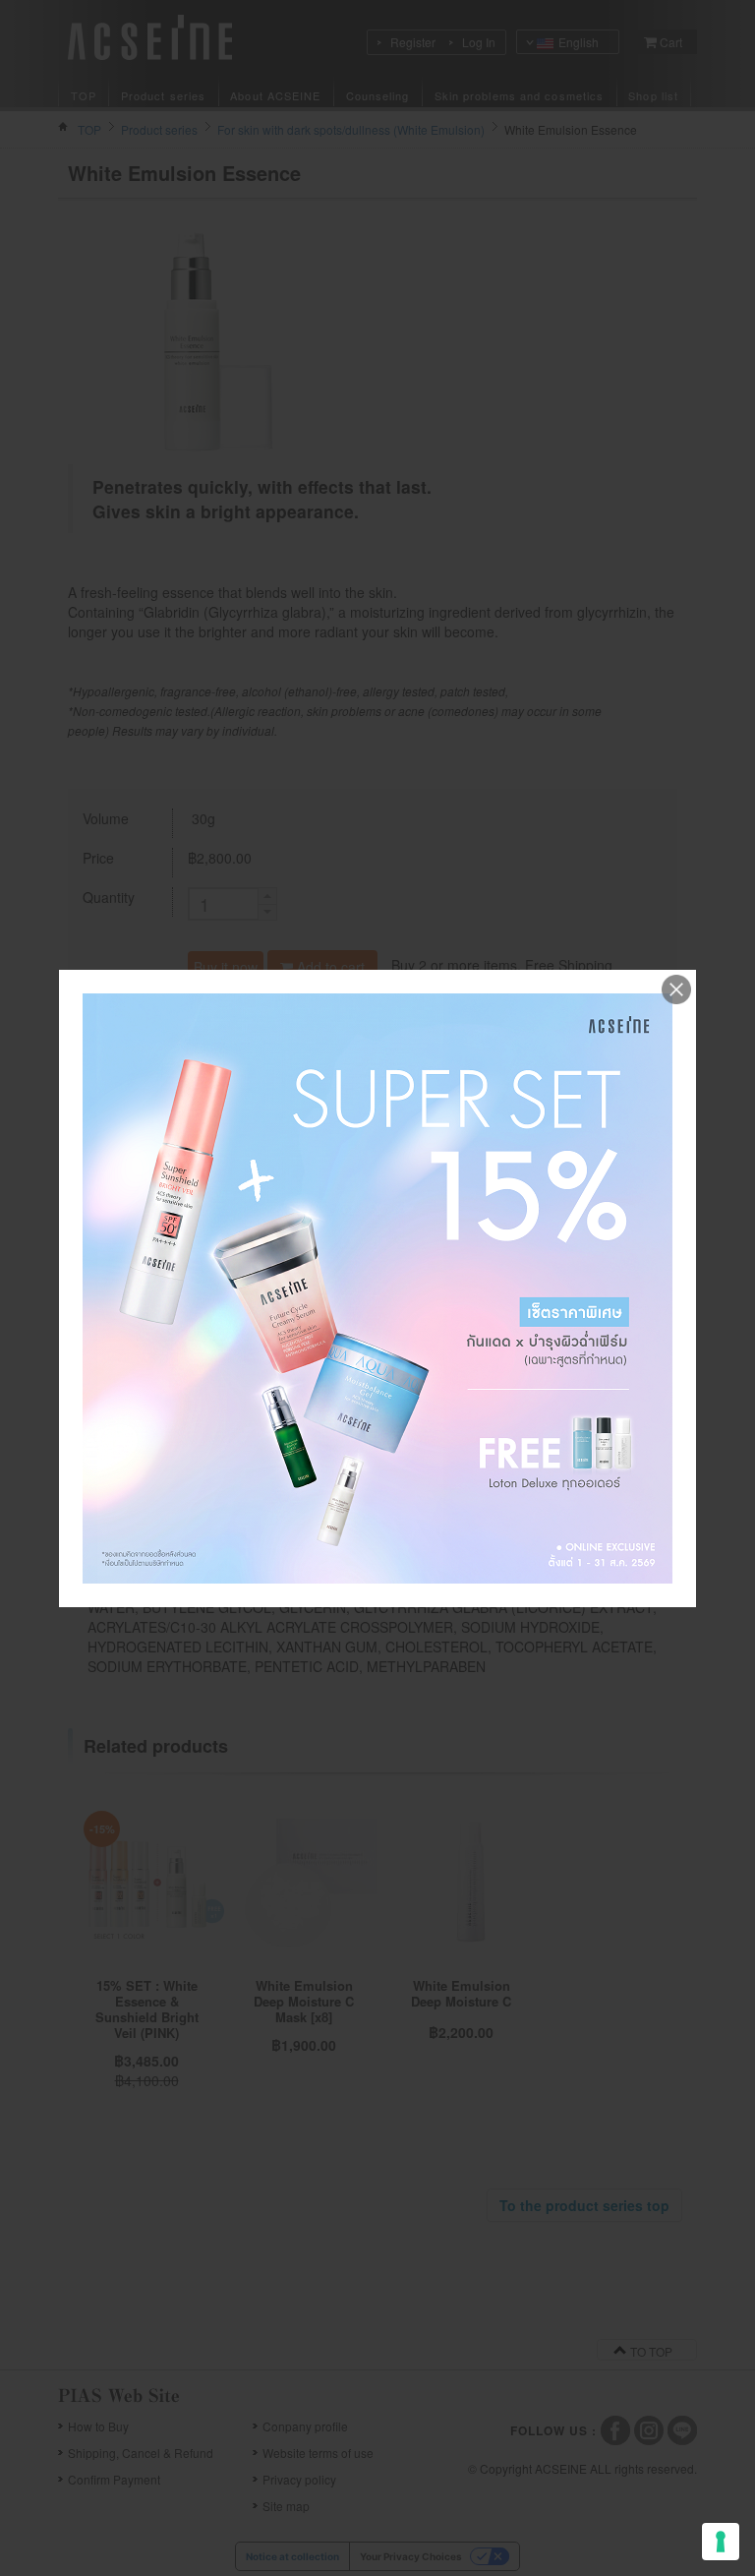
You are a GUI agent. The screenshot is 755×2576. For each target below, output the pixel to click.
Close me (676, 989)
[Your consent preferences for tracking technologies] (721, 2542)
